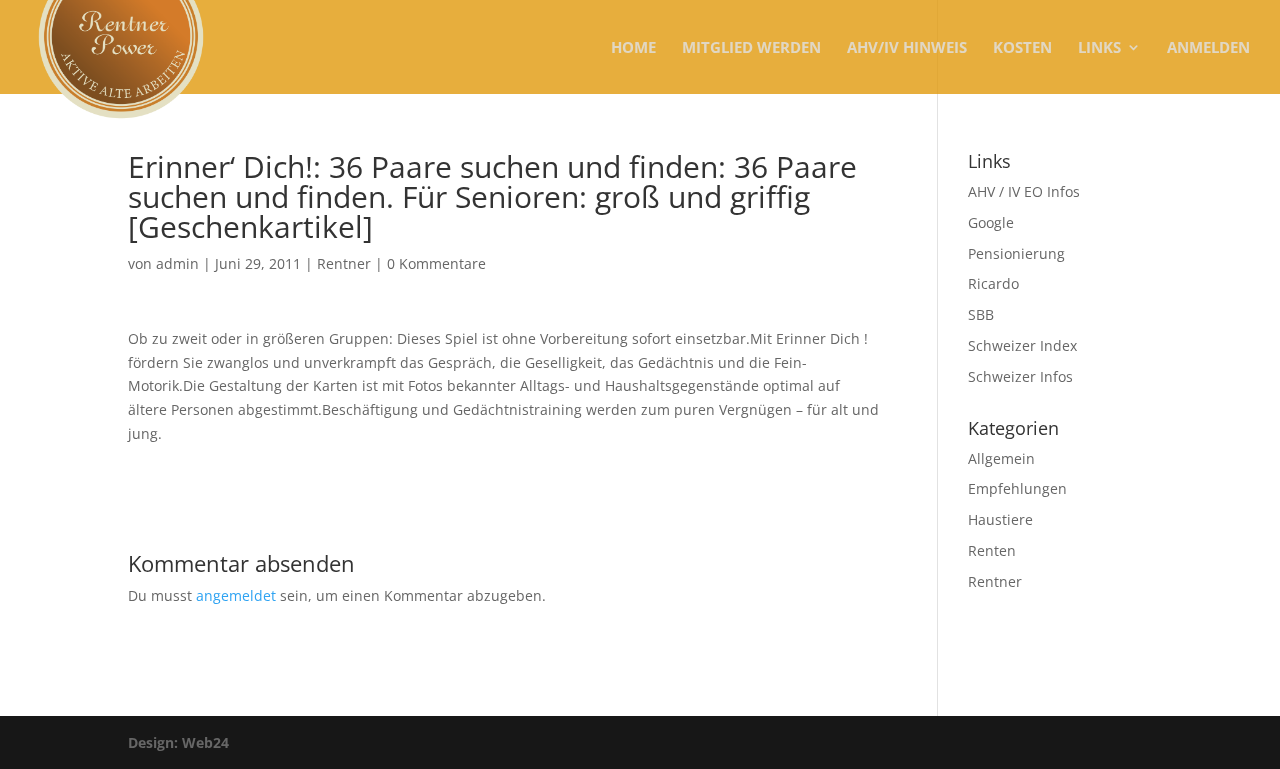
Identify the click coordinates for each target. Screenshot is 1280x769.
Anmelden (1208, 48)
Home (633, 48)
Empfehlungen (1017, 488)
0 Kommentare (436, 263)
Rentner (344, 263)
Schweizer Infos (1020, 376)
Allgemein (1001, 458)
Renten (992, 550)
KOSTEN (1022, 48)
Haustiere (1000, 519)
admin (177, 263)
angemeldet (236, 595)
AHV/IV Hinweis (907, 48)
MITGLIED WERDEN (751, 48)
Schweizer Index (1022, 345)
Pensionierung (1016, 253)
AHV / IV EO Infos (1024, 191)
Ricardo (993, 283)
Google (991, 222)
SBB (981, 314)
